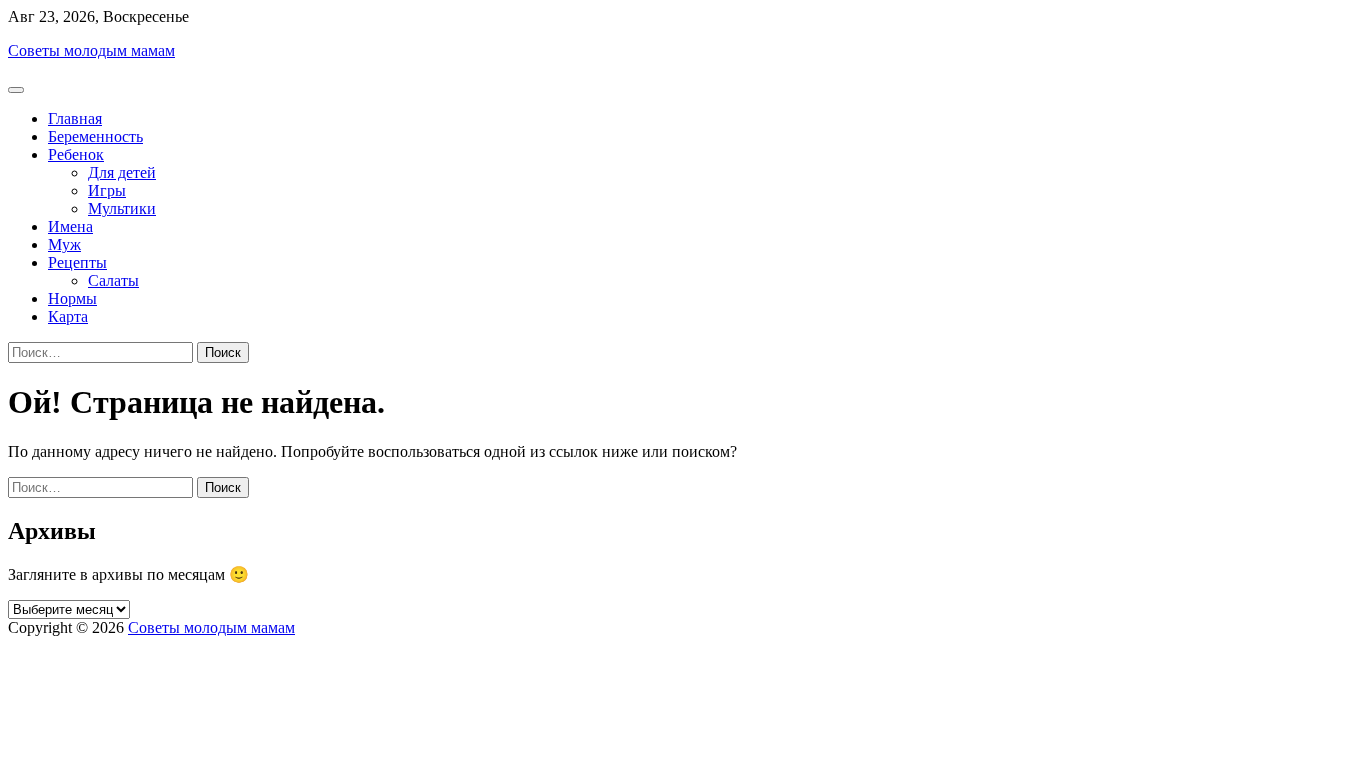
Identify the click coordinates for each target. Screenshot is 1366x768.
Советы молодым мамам (91, 50)
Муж (64, 244)
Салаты (113, 280)
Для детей (122, 172)
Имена (70, 226)
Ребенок (76, 154)
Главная (75, 118)
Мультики (122, 208)
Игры (107, 190)
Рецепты (77, 262)
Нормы (72, 298)
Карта (68, 316)
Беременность (95, 136)
